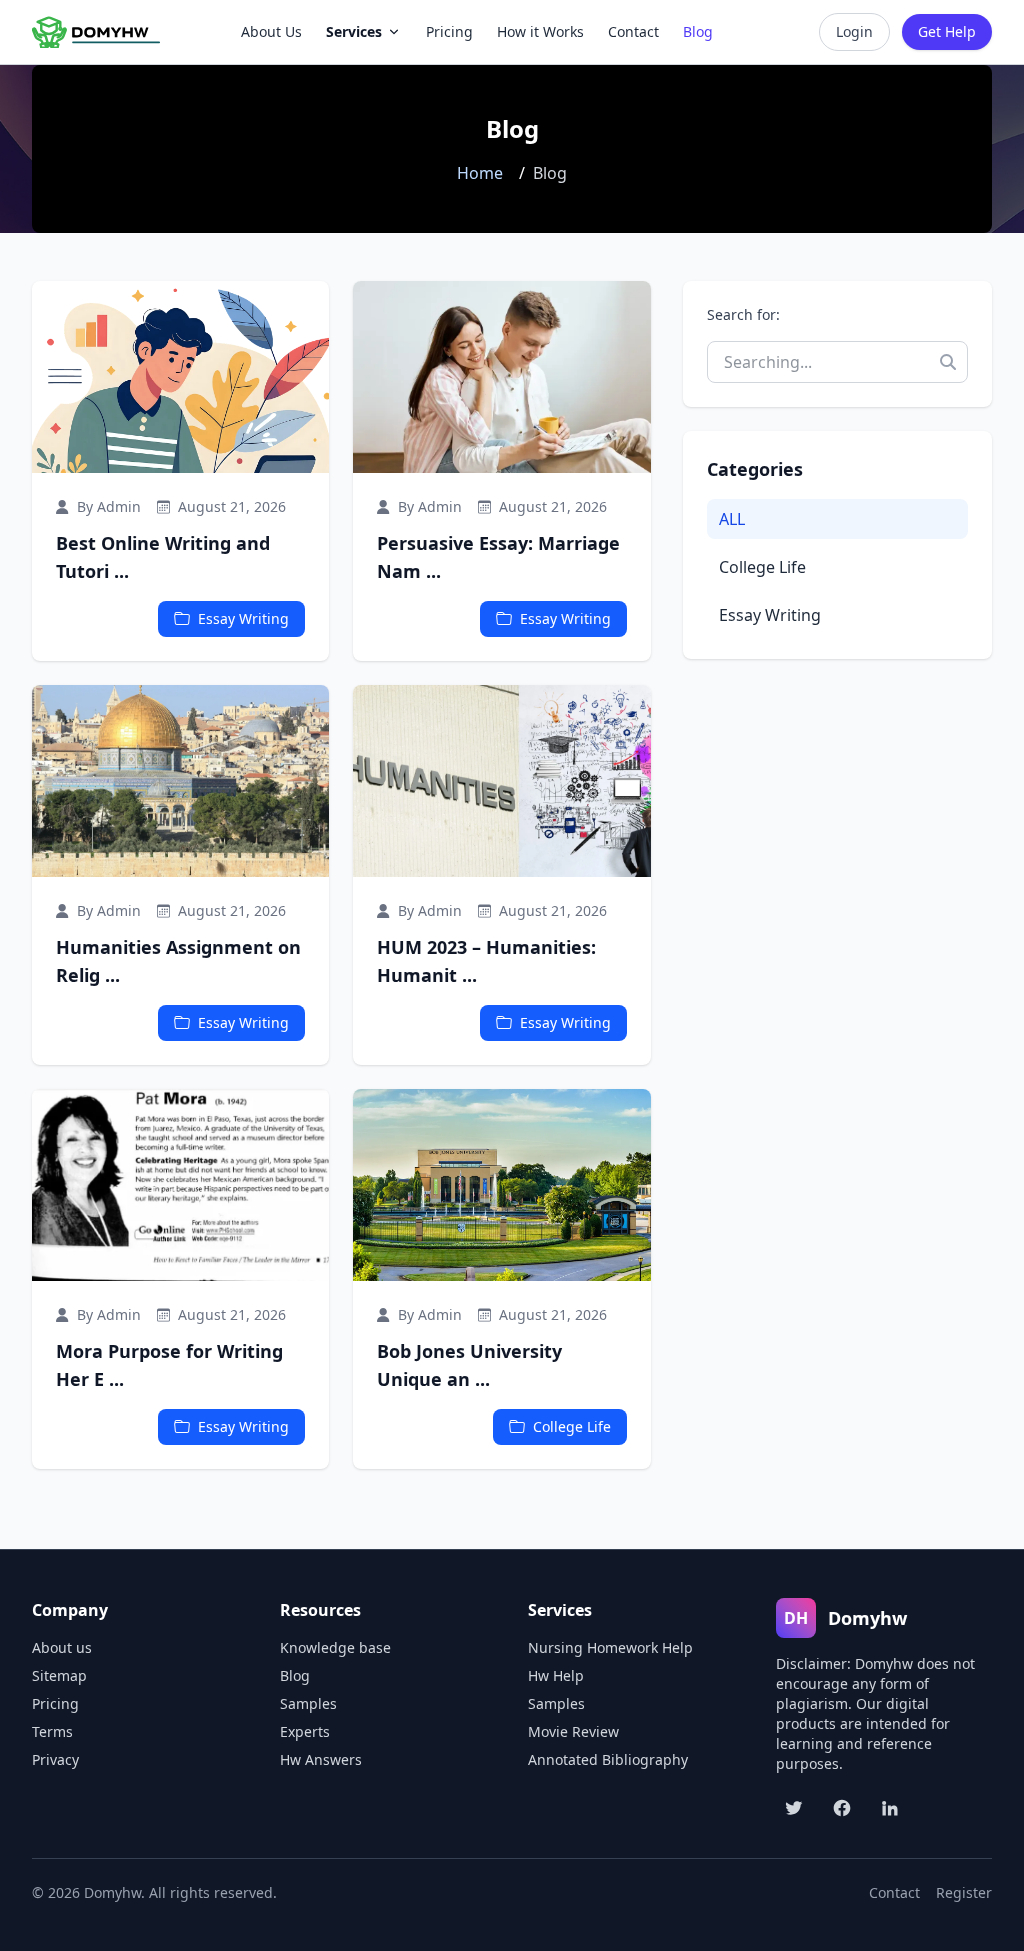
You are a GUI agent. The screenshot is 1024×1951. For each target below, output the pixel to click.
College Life (572, 1426)
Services (354, 31)
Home (480, 173)
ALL (732, 519)
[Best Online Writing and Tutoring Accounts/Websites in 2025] (180, 377)
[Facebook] (842, 1808)
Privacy (55, 1759)
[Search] (948, 362)
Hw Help (556, 1675)
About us (62, 1647)
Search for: (743, 314)
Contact (894, 1892)
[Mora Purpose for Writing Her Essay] (180, 1185)
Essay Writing (243, 618)
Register (964, 1892)
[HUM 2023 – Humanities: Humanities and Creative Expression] (501, 781)
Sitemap (59, 1675)
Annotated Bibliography (608, 1759)
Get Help (947, 31)
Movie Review (573, 1731)
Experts (305, 1731)
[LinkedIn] (890, 1808)
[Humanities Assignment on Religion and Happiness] (180, 781)
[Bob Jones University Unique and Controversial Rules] (501, 1185)
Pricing (55, 1703)
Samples (308, 1703)
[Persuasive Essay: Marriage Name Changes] (501, 377)
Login (854, 31)
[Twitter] (794, 1808)
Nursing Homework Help (610, 1647)
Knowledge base (335, 1647)
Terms (52, 1731)
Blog (295, 1675)
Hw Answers (321, 1759)
